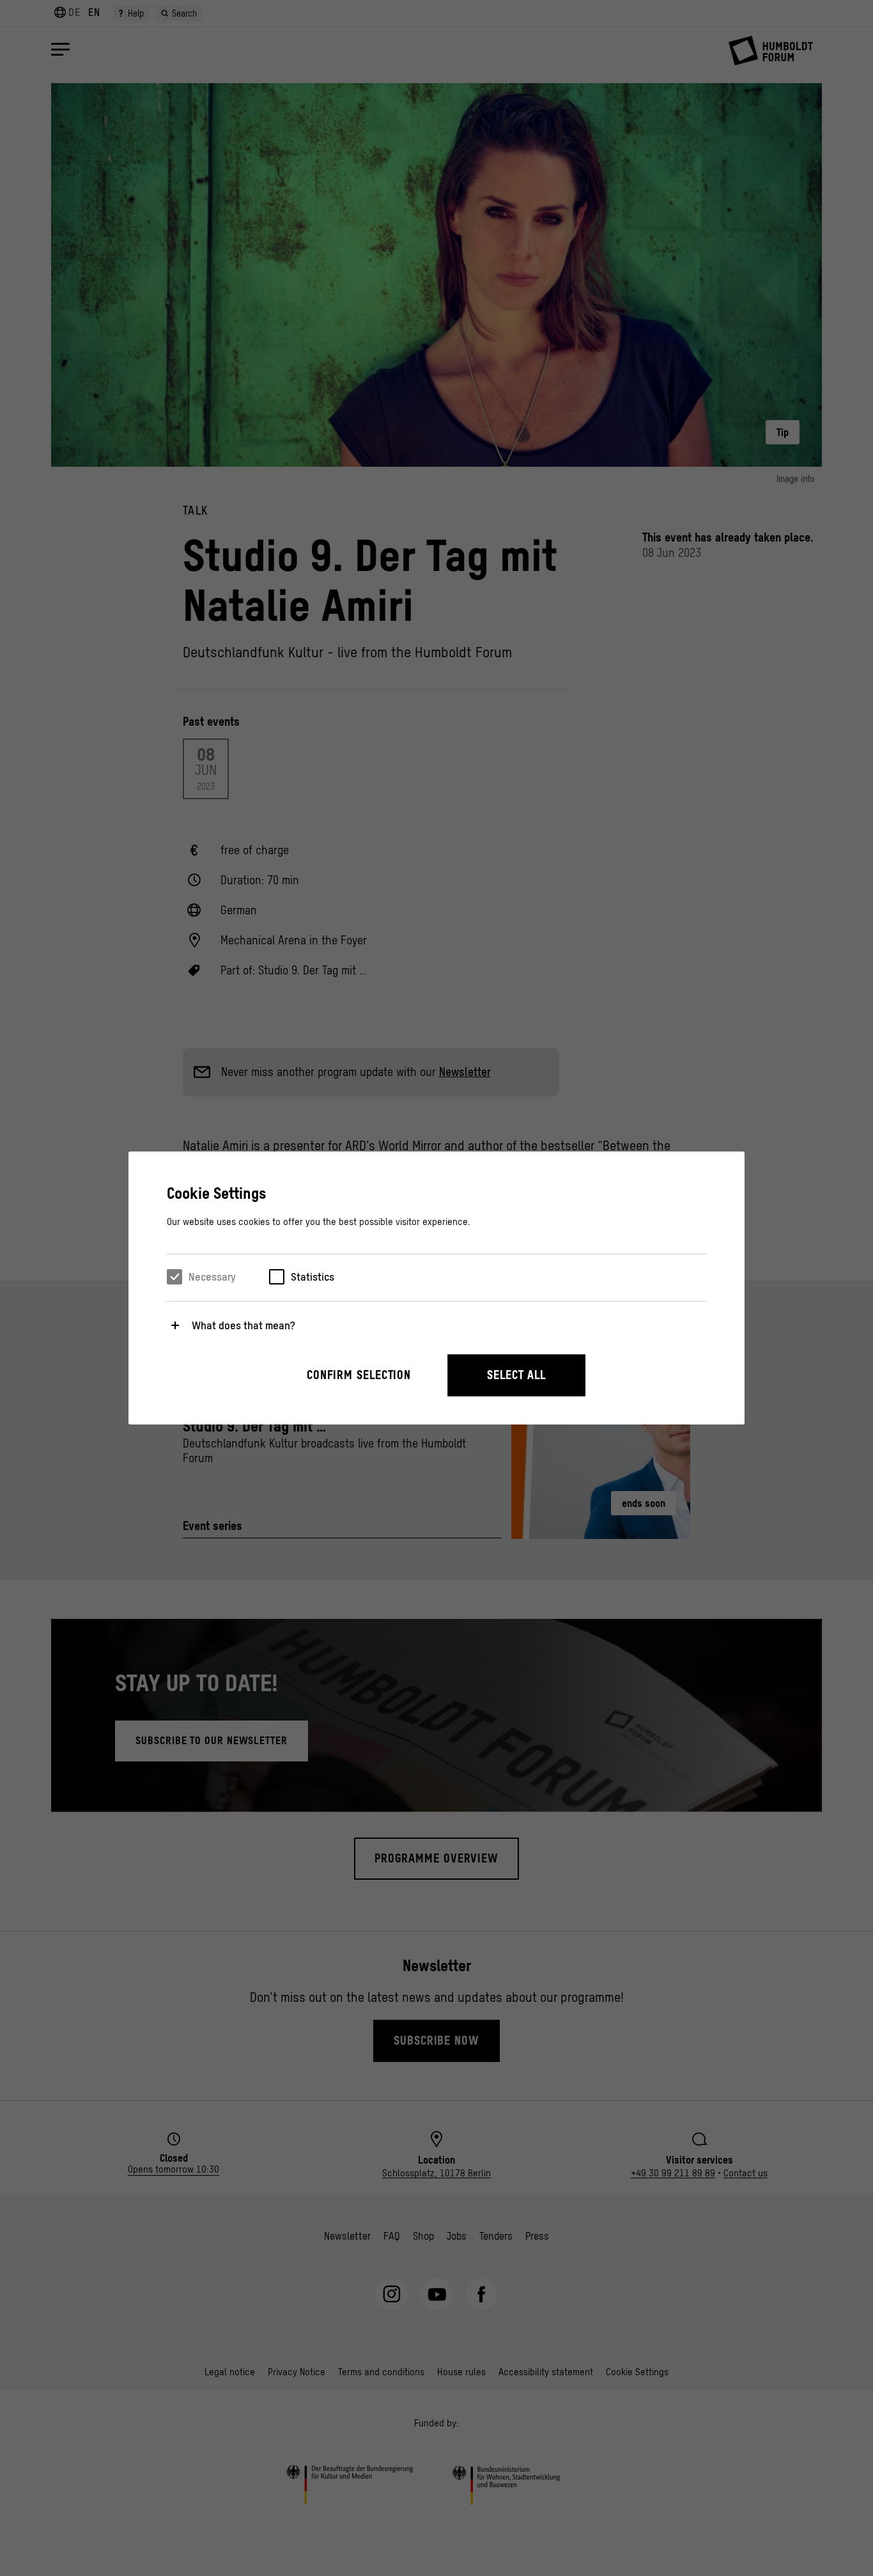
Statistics (313, 1277)
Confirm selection (359, 1375)
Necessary (212, 1277)
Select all (516, 1375)
